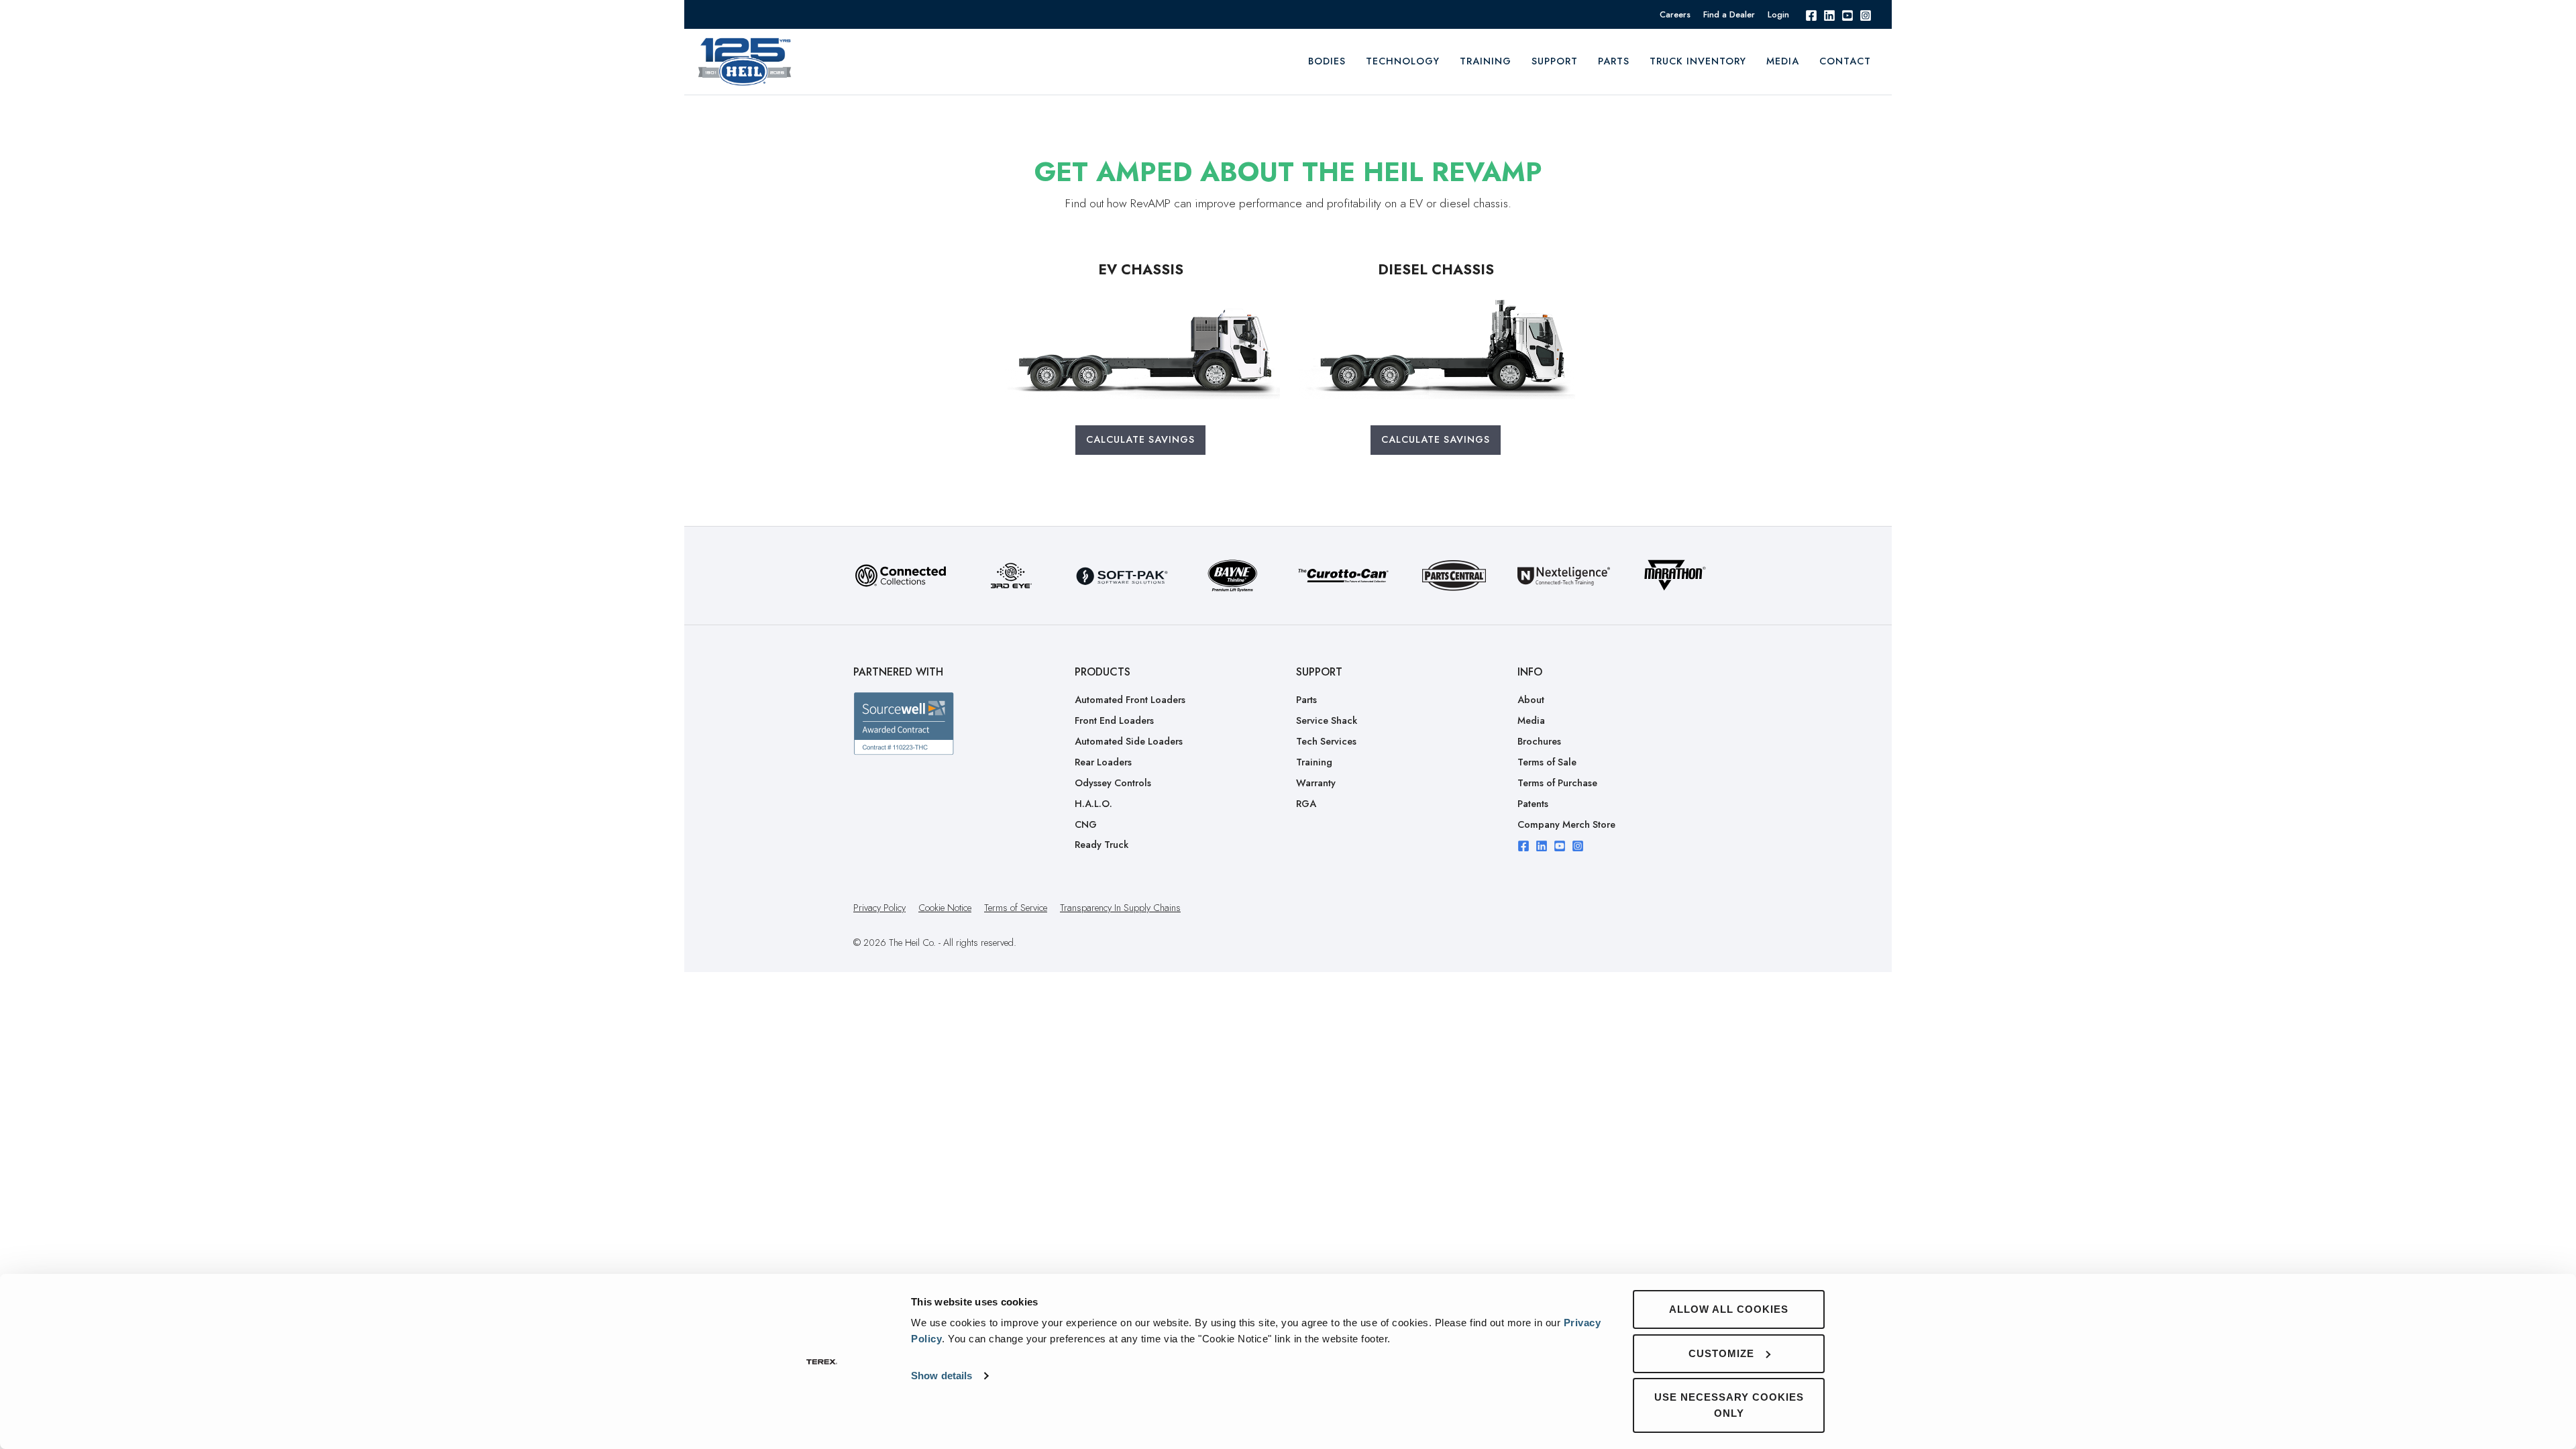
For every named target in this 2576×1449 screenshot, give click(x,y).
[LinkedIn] (1829, 14)
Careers (1675, 14)
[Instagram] (1866, 14)
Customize (1721, 1353)
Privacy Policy (879, 908)
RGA (1306, 804)
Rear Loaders (1103, 762)
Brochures (1539, 741)
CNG (1086, 824)
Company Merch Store (1566, 824)
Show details (942, 1376)
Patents (1533, 804)
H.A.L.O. (1093, 804)
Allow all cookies (1729, 1309)
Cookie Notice (945, 908)
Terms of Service (1016, 908)
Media (1783, 61)
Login (1778, 14)
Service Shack (1327, 720)
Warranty (1316, 783)
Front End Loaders (1114, 720)
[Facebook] (1811, 14)
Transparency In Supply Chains (1120, 908)
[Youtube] (1847, 14)
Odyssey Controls (1113, 783)
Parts (1614, 61)
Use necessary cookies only (1729, 1405)
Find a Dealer (1729, 14)
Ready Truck (1102, 845)
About (1531, 700)
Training (1314, 762)
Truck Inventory (1698, 61)
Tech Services (1326, 741)
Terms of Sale (1547, 762)
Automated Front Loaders (1130, 700)
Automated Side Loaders (1129, 741)
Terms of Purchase (1557, 783)
